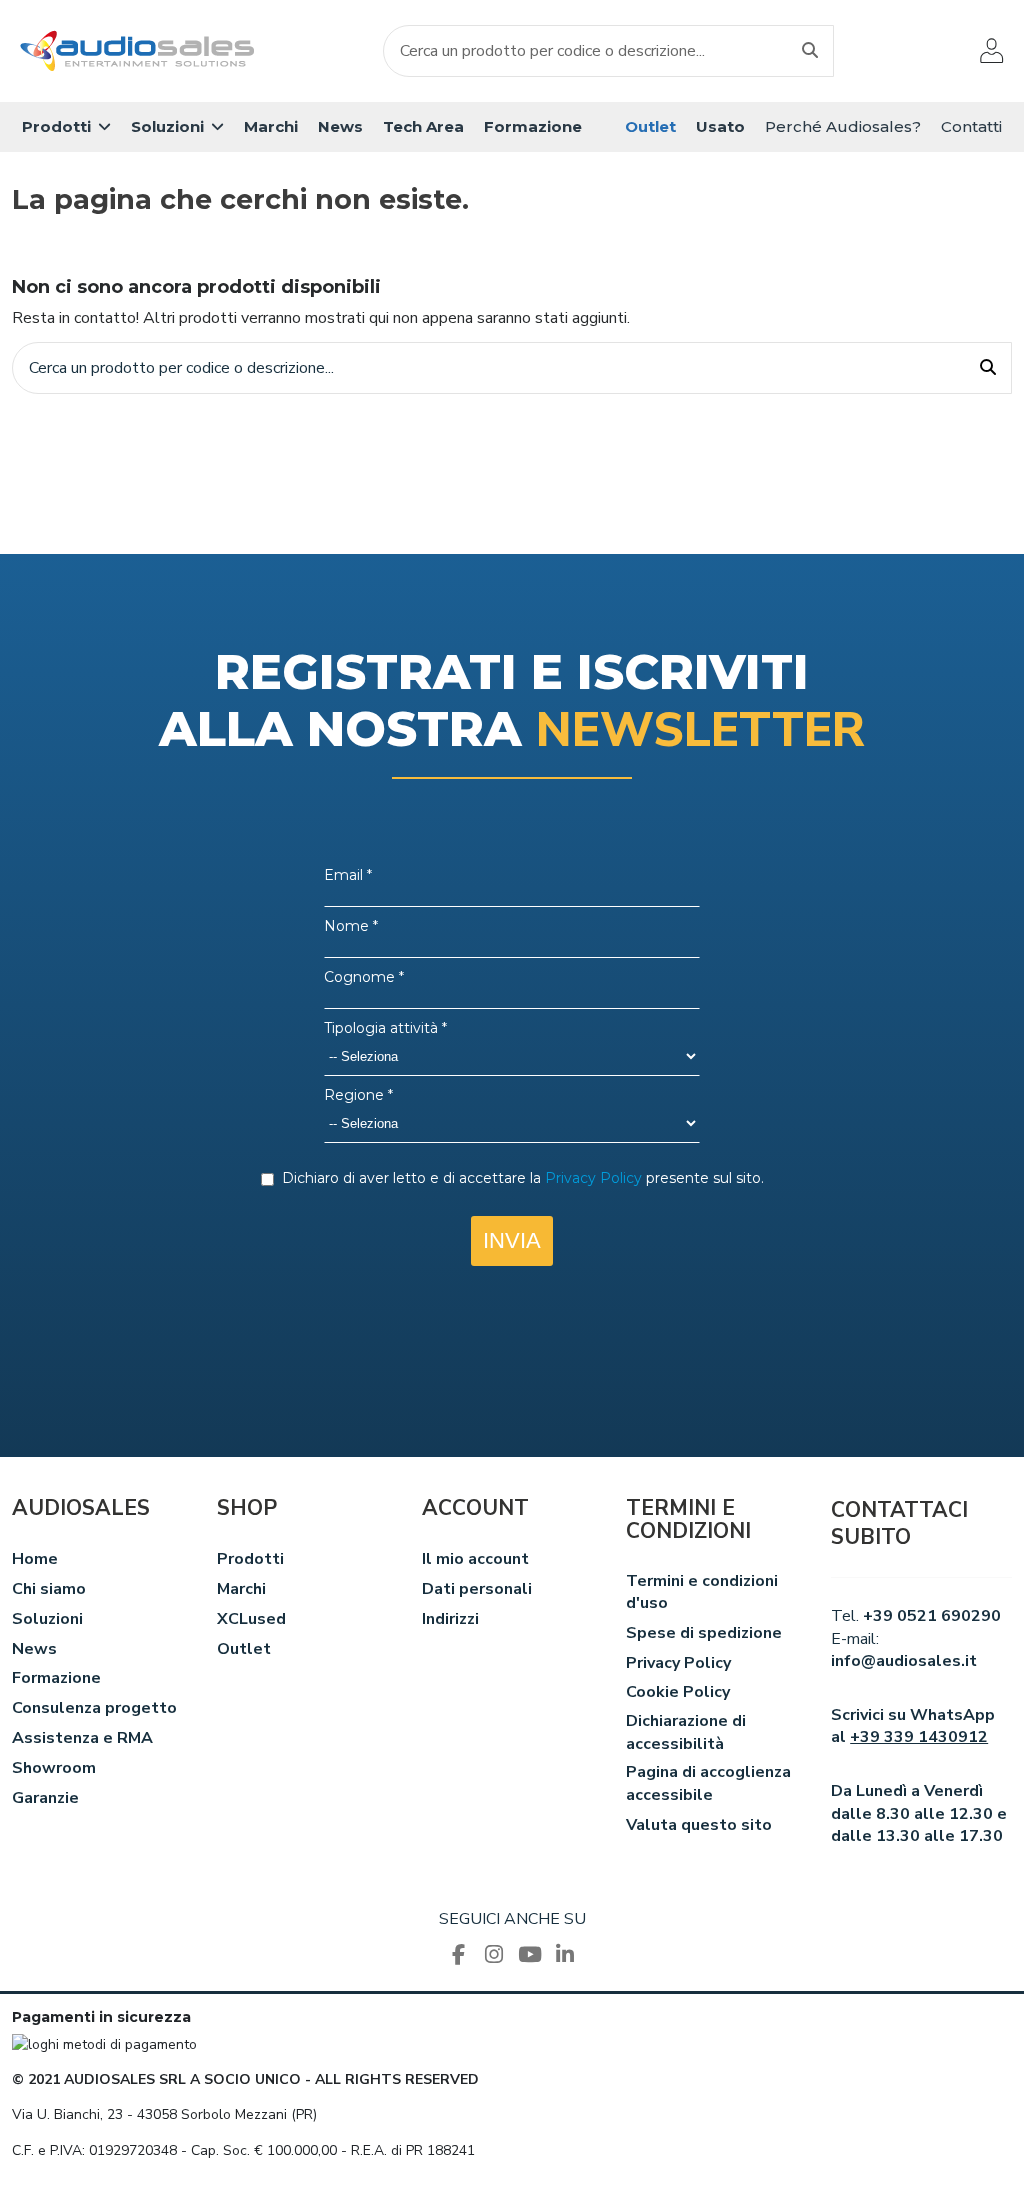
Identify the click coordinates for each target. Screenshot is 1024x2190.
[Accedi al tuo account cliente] (991, 50)
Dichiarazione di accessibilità (686, 1732)
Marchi (241, 1589)
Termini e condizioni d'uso (702, 1592)
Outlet (244, 1649)
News (34, 1649)
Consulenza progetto (94, 1708)
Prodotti (250, 1559)
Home (35, 1559)
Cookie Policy (678, 1692)
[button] (66, 127)
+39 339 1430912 (919, 1737)
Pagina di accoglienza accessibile (708, 1783)
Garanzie (45, 1798)
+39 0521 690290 (932, 1616)
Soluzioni (47, 1619)
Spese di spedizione (704, 1633)
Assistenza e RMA (82, 1738)
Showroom (54, 1768)
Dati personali (477, 1589)
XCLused (251, 1619)
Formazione (56, 1678)
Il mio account (475, 1559)
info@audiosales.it (904, 1661)
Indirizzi (450, 1619)
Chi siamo (49, 1589)
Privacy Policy (678, 1663)
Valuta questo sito (699, 1825)
